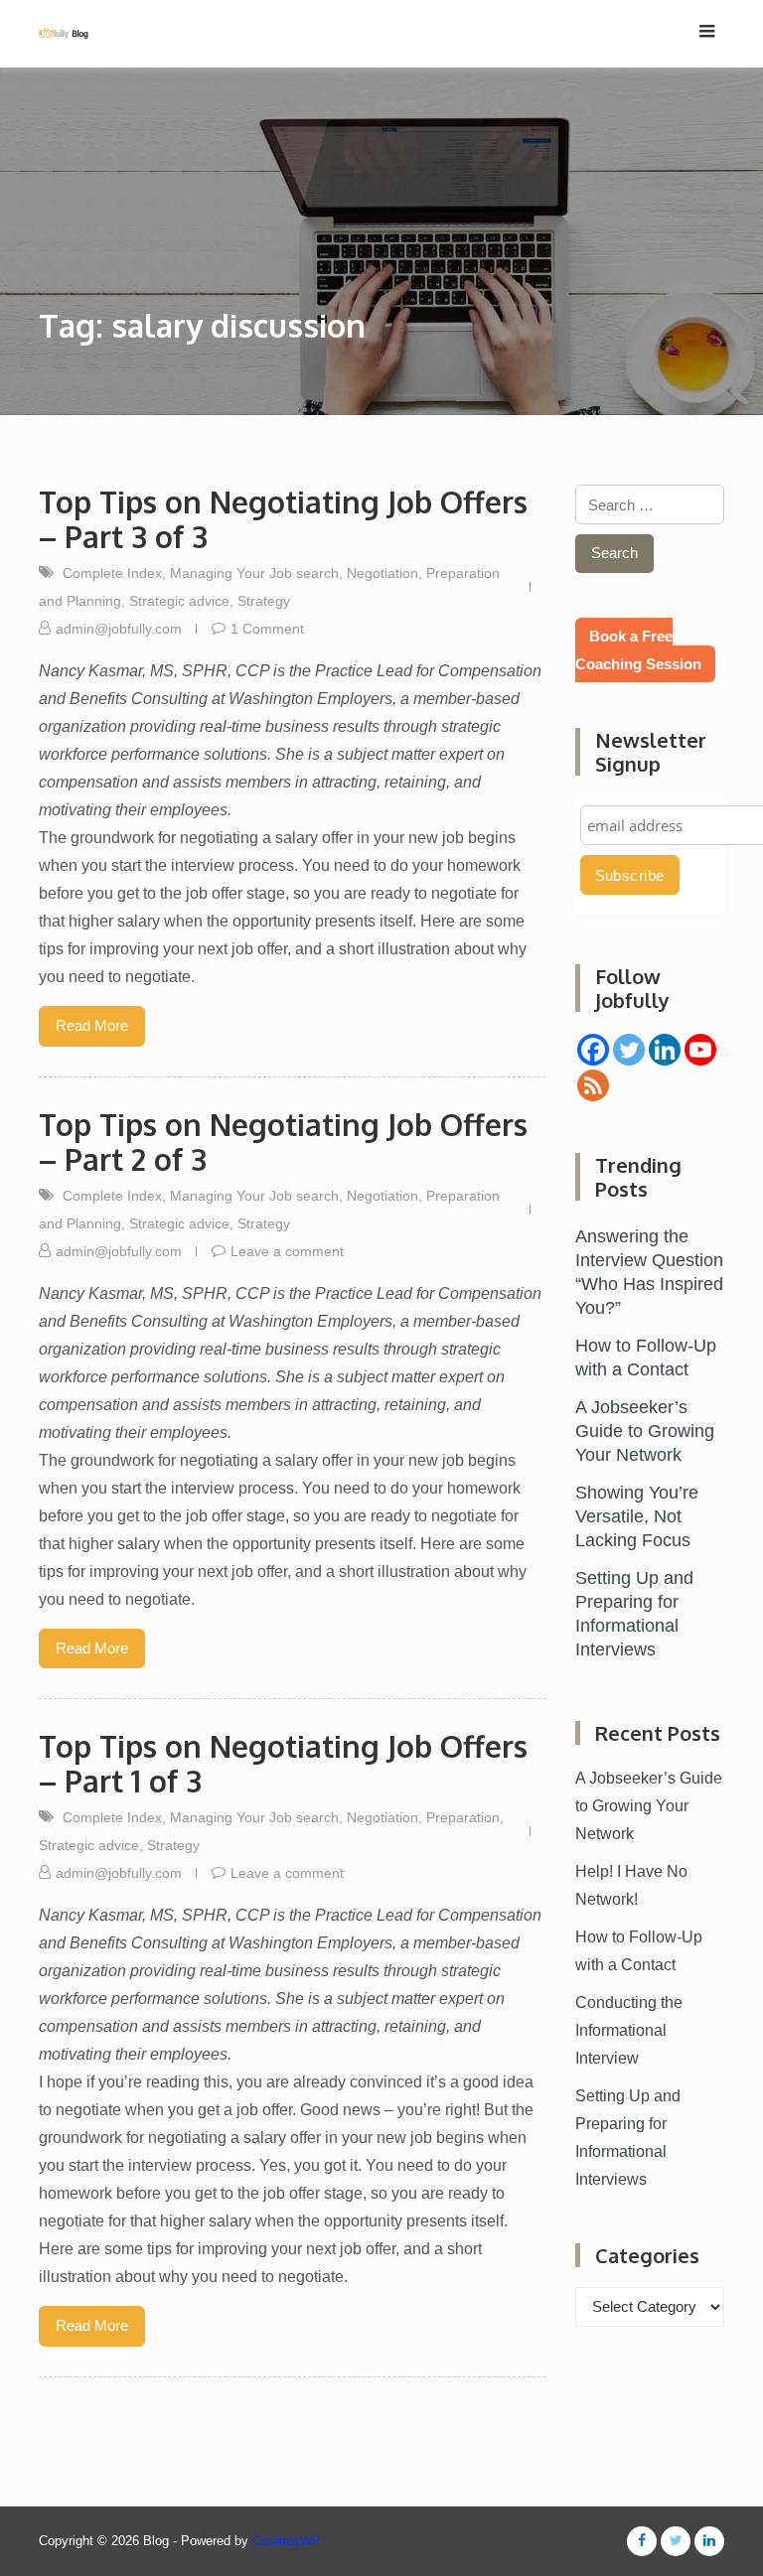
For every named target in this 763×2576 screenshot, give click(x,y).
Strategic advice (179, 601)
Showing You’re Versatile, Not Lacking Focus (637, 1516)
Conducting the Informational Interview (629, 2030)
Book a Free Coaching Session (638, 650)
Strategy (264, 601)
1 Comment (267, 629)
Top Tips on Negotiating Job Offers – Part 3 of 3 (283, 519)
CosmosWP (287, 2541)
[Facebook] (593, 1050)
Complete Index (112, 573)
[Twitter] (629, 1050)
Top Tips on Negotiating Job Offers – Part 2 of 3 (283, 1142)
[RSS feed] (593, 1085)
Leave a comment (287, 1251)
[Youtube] (700, 1050)
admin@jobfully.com (119, 629)
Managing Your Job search (254, 573)
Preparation (463, 1817)
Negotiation (382, 573)
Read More (92, 1025)
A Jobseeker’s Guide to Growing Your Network (645, 1431)
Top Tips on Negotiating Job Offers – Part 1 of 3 (283, 1763)
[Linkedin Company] (665, 1050)
